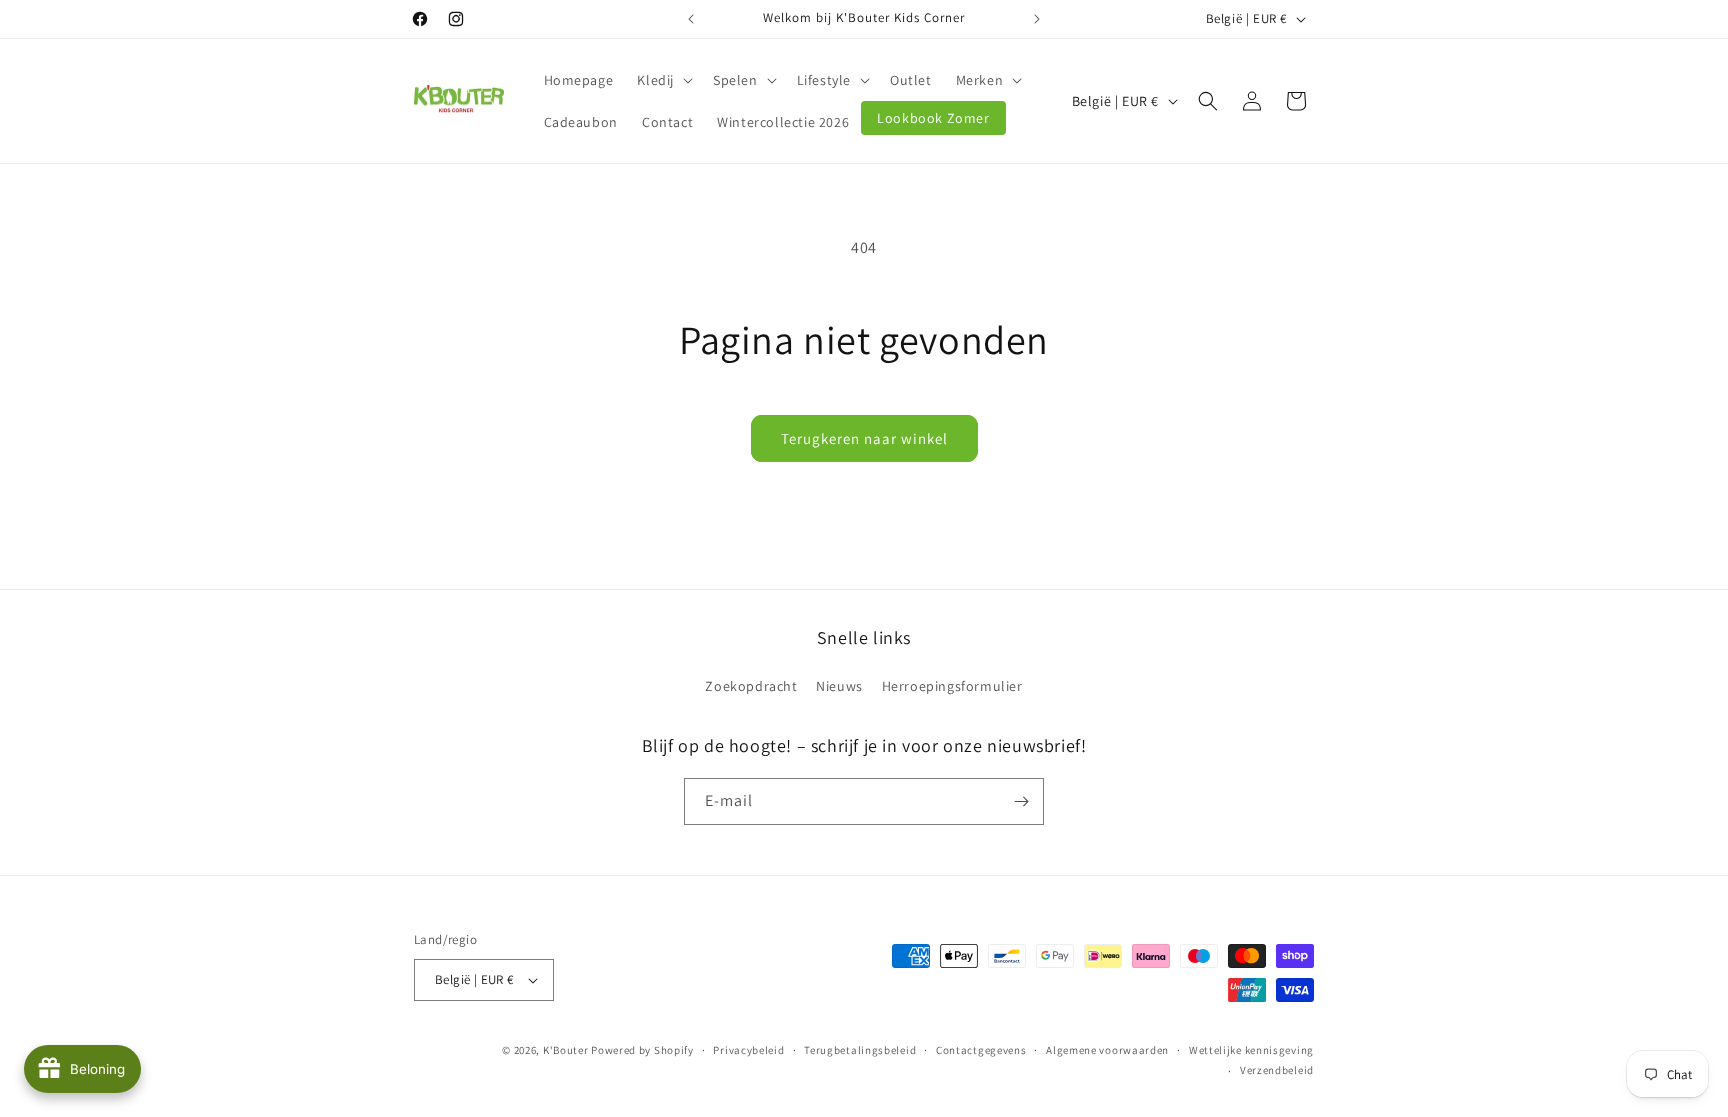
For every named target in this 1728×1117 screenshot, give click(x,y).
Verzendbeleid (1277, 1070)
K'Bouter (566, 1050)
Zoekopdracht (751, 686)
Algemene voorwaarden (1107, 1050)
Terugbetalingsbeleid (860, 1050)
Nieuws (839, 686)
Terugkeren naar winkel (864, 438)
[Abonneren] (1021, 801)
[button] (663, 80)
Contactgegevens (981, 1050)
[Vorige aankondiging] (691, 19)
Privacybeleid (748, 1050)
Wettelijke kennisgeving (1251, 1050)
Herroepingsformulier (952, 686)
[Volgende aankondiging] (1037, 19)
